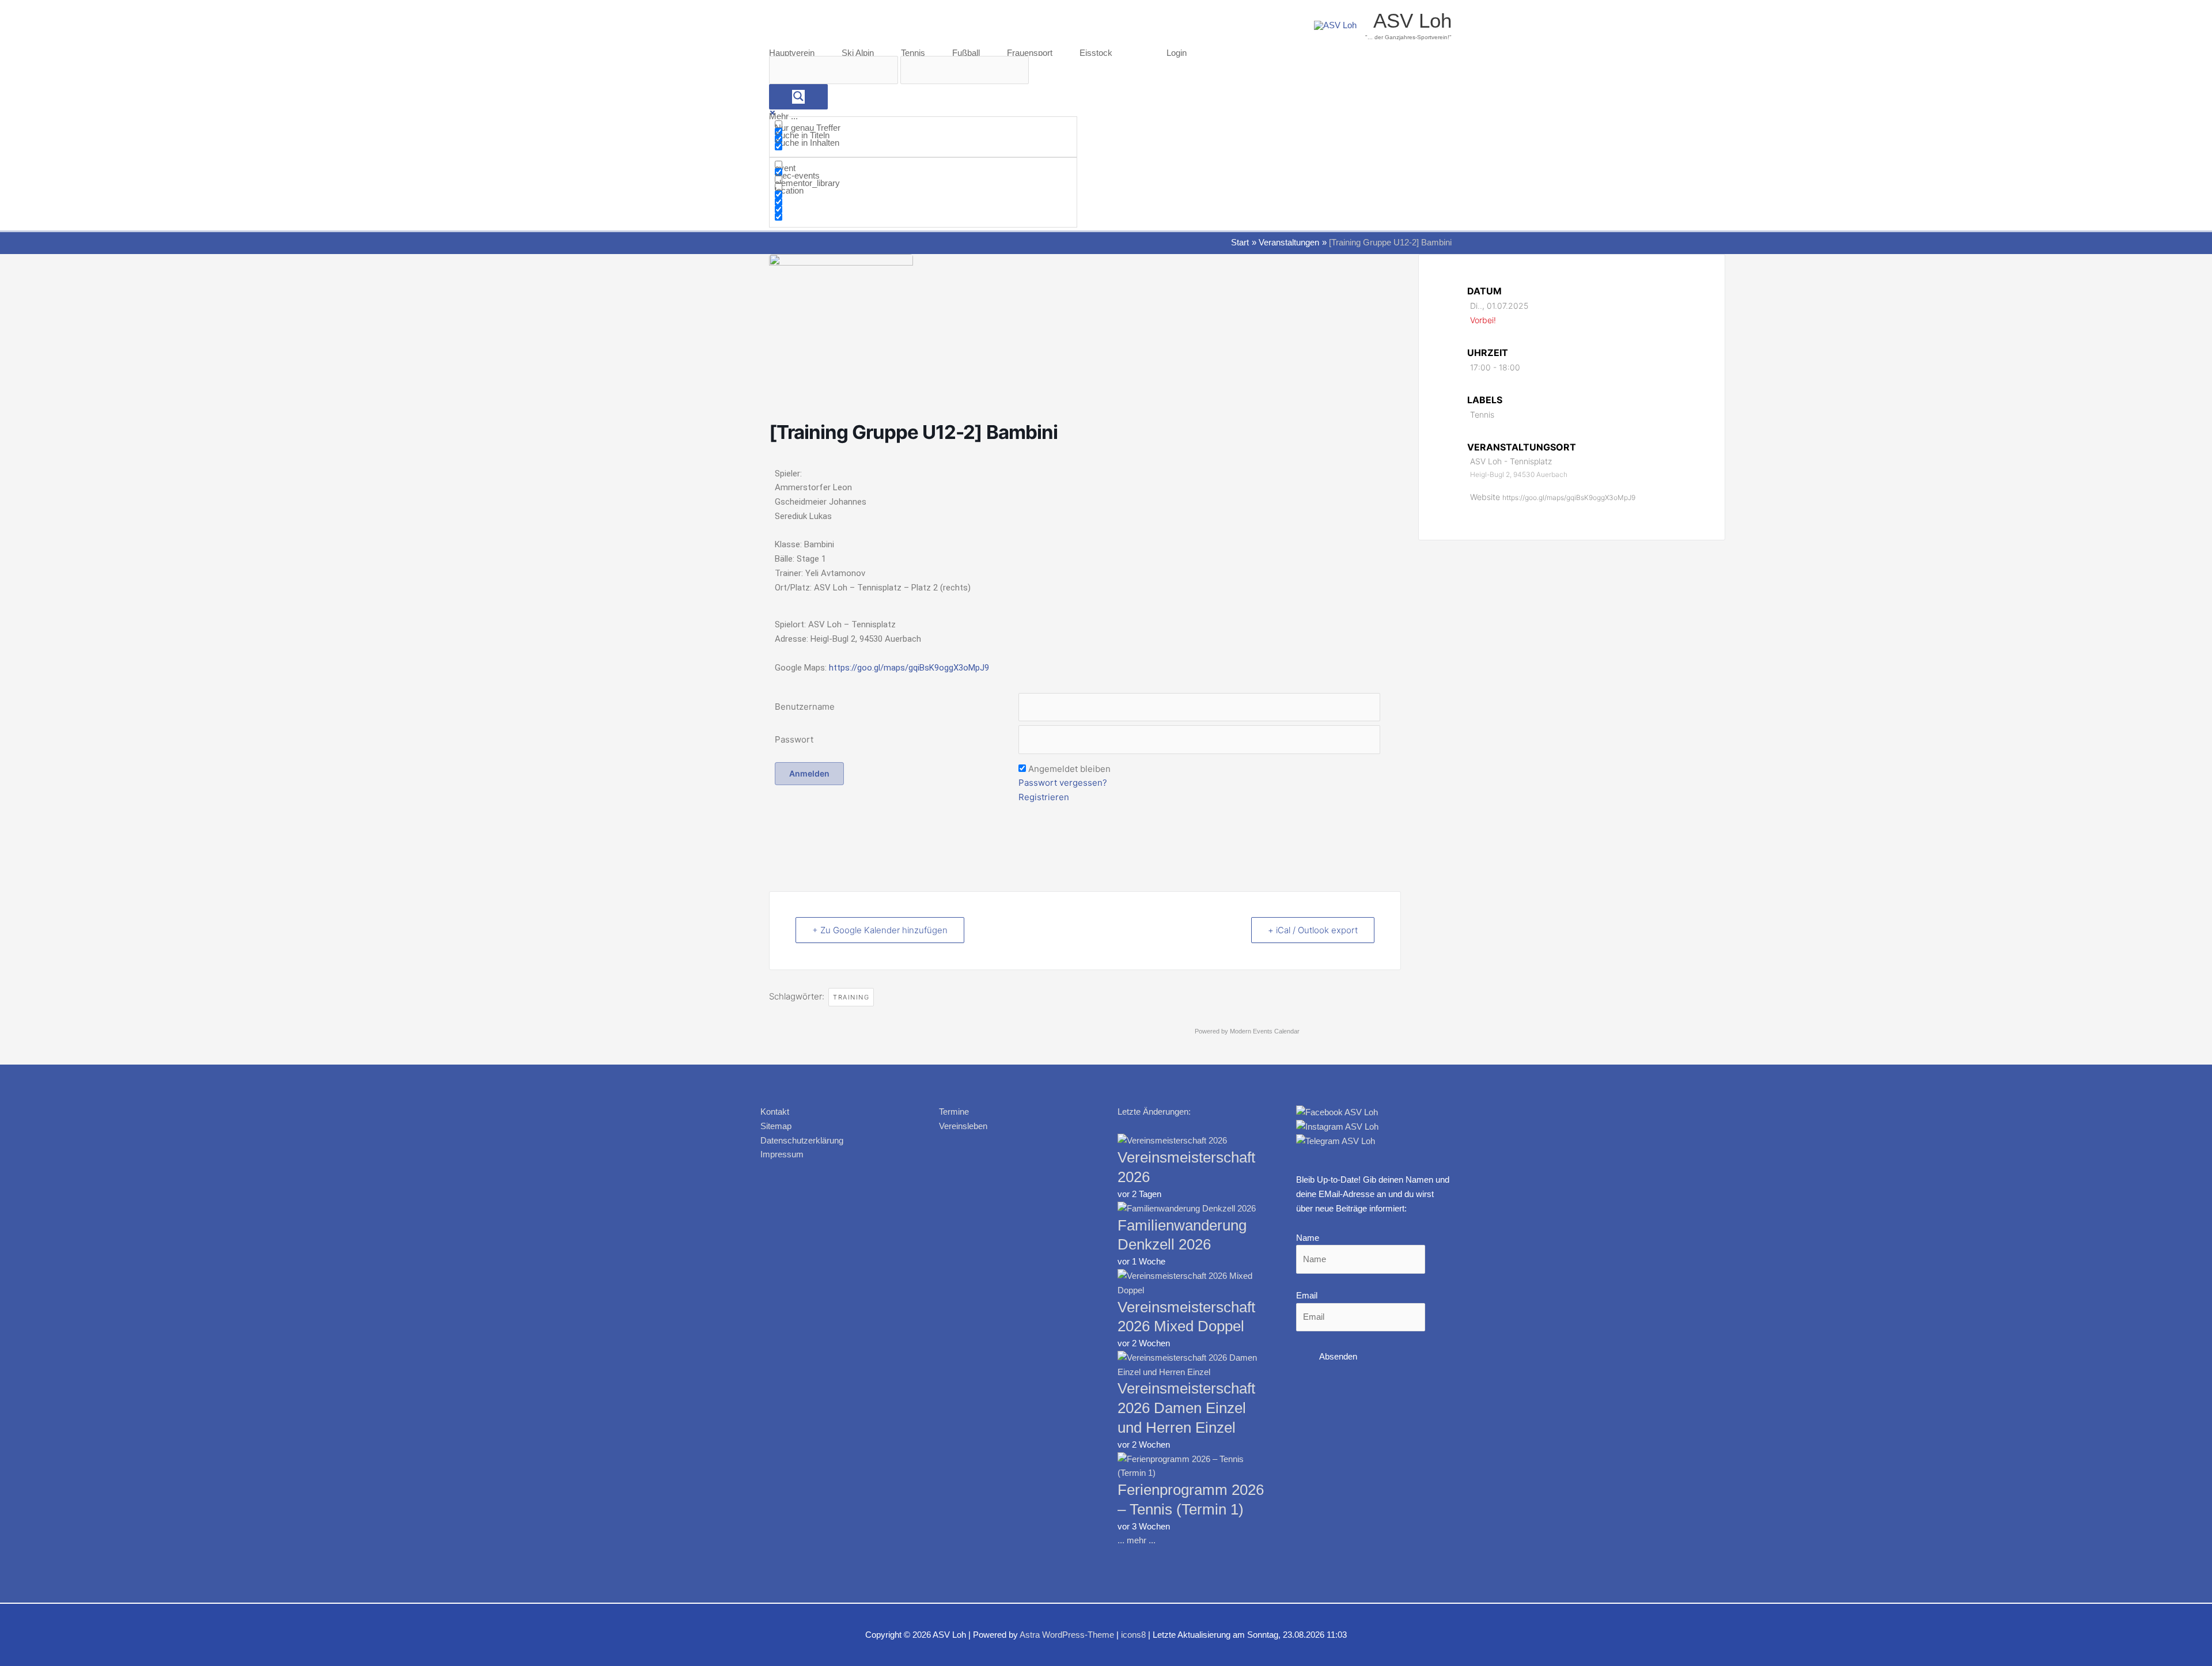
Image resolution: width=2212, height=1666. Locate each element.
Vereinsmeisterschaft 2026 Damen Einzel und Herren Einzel (1186, 1408)
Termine (954, 1112)
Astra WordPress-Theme (1067, 1635)
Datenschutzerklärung (802, 1140)
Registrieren (1044, 797)
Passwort (794, 739)
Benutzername (805, 707)
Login (1177, 53)
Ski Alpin (858, 53)
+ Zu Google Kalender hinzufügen (880, 930)
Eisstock (1096, 53)
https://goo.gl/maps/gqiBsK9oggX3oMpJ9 (909, 668)
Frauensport (1030, 53)
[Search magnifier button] (798, 97)
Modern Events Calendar (1265, 1031)
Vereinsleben (963, 1126)
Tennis (913, 53)
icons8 (1133, 1635)
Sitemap (776, 1126)
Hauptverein (792, 53)
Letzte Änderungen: (1154, 1112)
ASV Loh (1412, 20)
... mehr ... (1137, 1540)
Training (851, 997)
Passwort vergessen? (1063, 783)
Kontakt (775, 1112)
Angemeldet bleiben (1069, 769)
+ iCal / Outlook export (1313, 930)
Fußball (966, 53)
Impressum (782, 1154)
